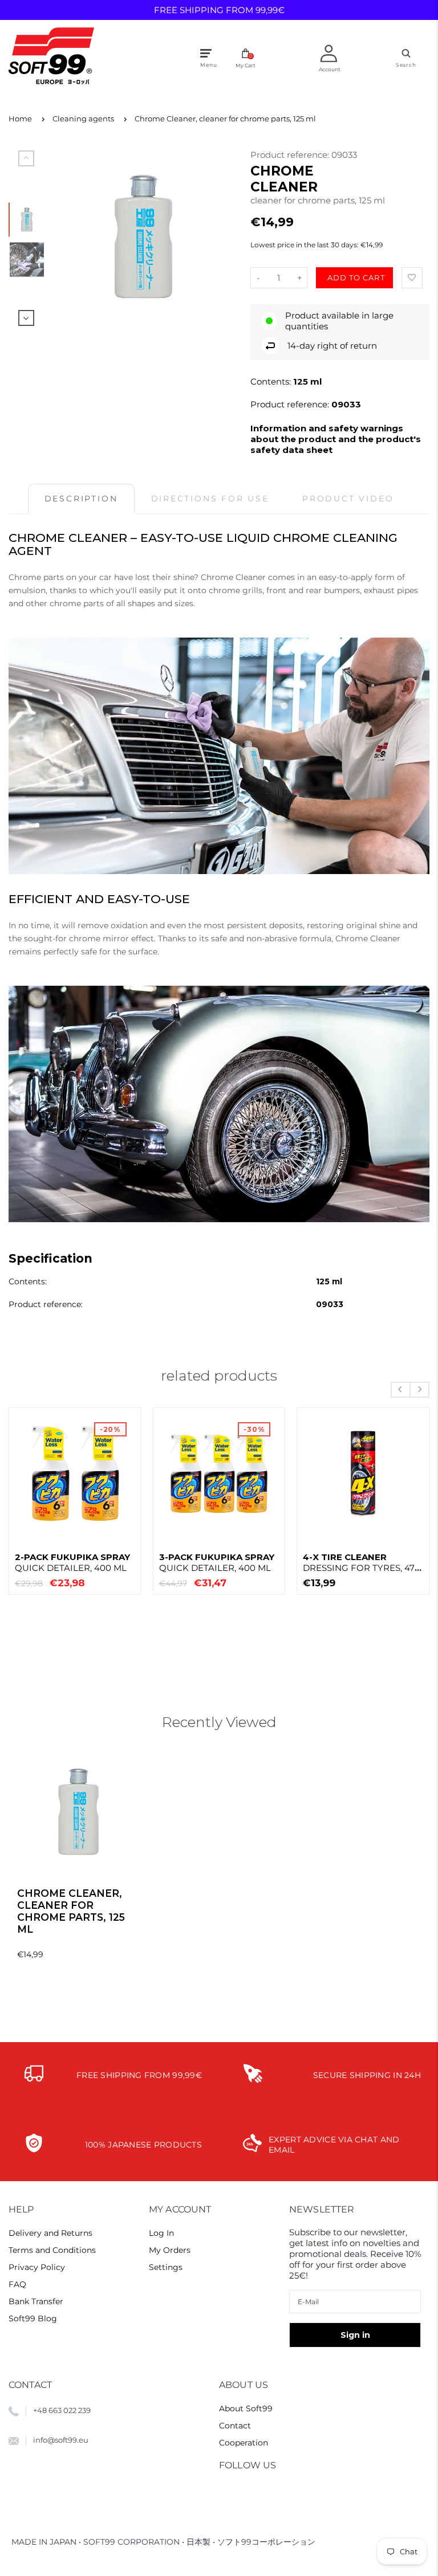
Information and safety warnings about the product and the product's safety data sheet (336, 439)
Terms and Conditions (52, 2250)
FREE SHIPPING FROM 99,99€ (219, 10)
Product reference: (291, 155)
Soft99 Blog (33, 2318)
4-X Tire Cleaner (362, 1562)
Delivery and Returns (50, 2233)
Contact (235, 2426)
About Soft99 (246, 2408)
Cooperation (244, 2443)
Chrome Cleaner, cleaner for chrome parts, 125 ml (225, 119)
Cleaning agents (83, 119)
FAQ (17, 2284)
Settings (166, 2267)
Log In (161, 2233)
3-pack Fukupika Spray (217, 1562)
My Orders (170, 2250)
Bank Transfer (36, 2301)
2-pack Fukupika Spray (72, 1562)
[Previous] (70, 237)
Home (20, 119)
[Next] (218, 237)
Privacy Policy (37, 2267)
